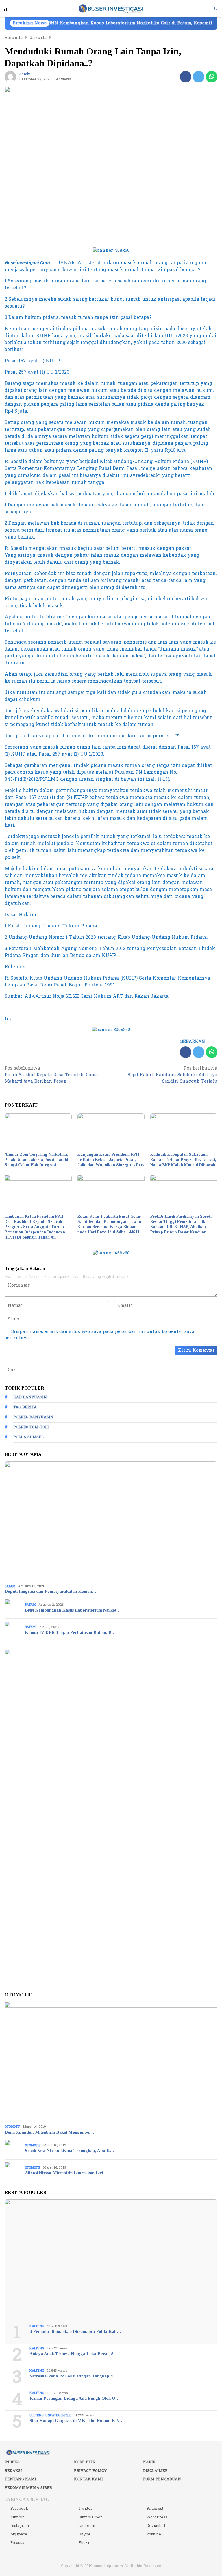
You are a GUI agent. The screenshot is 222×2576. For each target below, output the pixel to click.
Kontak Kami (88, 2479)
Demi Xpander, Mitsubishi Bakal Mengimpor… (50, 2132)
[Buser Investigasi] (111, 8)
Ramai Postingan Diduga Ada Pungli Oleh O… (74, 2398)
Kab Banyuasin (30, 1397)
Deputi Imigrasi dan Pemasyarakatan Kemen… (50, 1591)
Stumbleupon (91, 2517)
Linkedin (87, 2526)
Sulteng (37, 2415)
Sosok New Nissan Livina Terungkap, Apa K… (69, 2151)
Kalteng (37, 2326)
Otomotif (12, 2127)
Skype (85, 2534)
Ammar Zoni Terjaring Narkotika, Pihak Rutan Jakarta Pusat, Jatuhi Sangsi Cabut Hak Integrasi (36, 1160)
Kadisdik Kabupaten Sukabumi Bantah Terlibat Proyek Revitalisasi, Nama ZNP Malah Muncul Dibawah (183, 1160)
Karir (149, 2462)
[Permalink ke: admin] (10, 77)
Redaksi (13, 2471)
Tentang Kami (20, 2479)
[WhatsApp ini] (212, 77)
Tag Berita (25, 1407)
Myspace (19, 2534)
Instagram (20, 2526)
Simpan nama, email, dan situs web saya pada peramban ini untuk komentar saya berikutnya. (100, 1335)
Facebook (19, 2509)
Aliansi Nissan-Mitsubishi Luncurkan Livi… (66, 2173)
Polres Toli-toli (31, 1427)
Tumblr (17, 2517)
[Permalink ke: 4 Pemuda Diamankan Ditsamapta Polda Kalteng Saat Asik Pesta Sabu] (111, 2260)
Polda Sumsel (28, 1437)
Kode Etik (85, 2462)
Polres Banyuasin (33, 1417)
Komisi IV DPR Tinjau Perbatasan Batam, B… (70, 1632)
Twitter (85, 2509)
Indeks (12, 2462)
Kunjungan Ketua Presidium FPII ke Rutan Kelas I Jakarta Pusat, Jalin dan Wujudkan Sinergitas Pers (111, 1160)
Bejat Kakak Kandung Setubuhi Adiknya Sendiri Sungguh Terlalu (172, 1075)
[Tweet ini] (199, 77)
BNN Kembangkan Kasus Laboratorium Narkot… (73, 1610)
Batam (10, 1586)
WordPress (157, 2517)
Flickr (84, 2543)
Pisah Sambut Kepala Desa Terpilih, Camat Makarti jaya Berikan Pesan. (52, 1075)
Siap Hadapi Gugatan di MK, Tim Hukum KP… (76, 2421)
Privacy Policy (90, 2471)
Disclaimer (155, 2471)
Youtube (154, 2534)
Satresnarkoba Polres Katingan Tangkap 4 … (74, 2376)
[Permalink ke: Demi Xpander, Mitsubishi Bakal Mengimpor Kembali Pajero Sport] (111, 2062)
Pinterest (155, 2509)
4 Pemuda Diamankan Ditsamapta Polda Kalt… (75, 2331)
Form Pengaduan (162, 2479)
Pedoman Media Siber (28, 2488)
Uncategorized (58, 2415)
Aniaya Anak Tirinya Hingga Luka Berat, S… (74, 2354)
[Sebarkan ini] (186, 77)
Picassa (17, 2543)
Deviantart (156, 2526)
